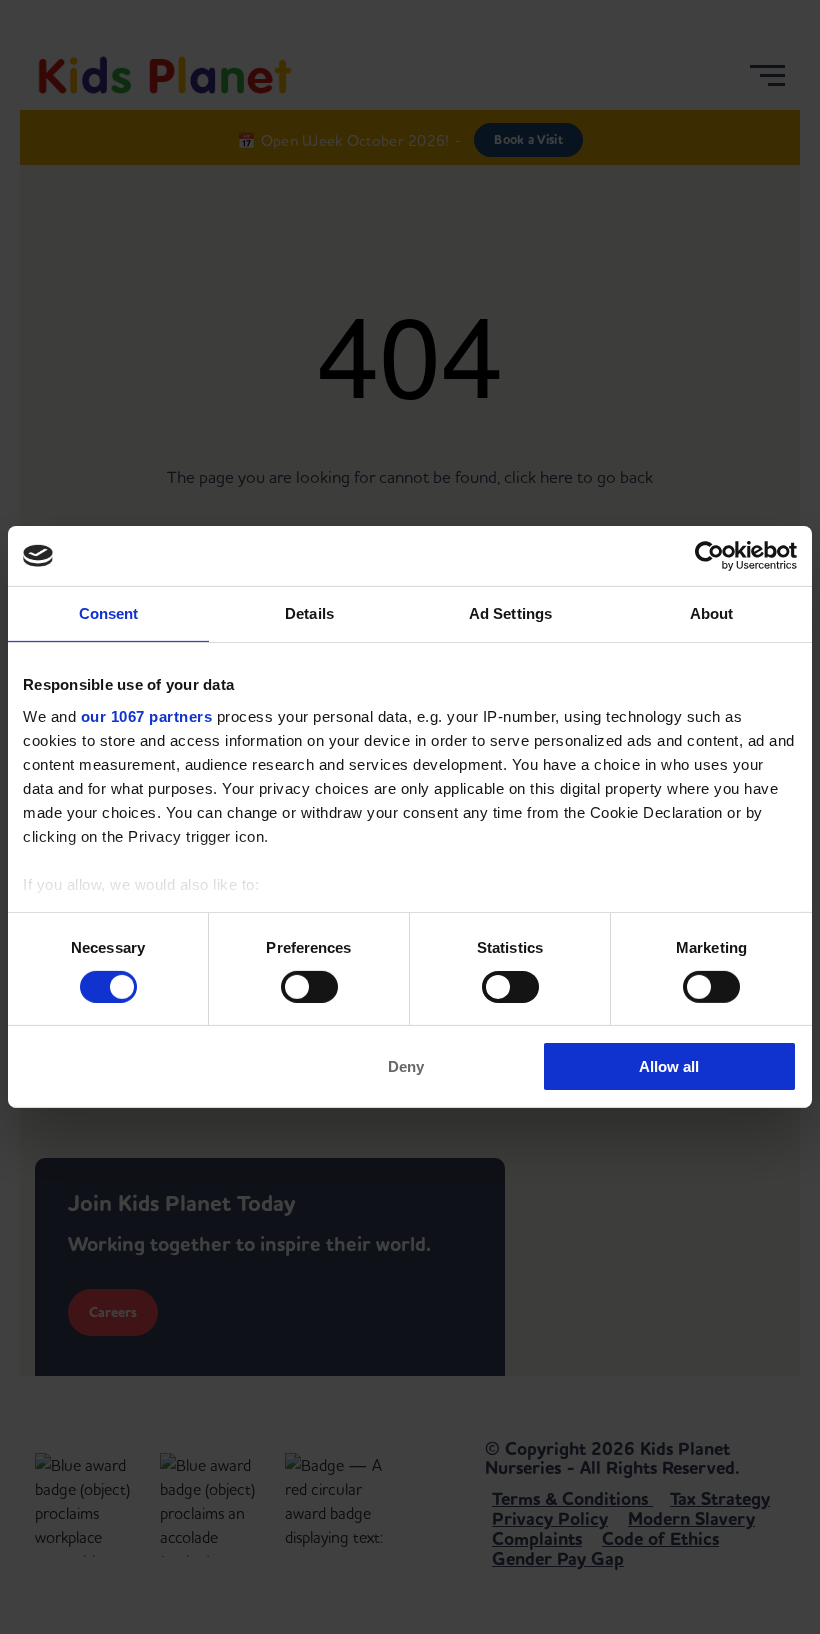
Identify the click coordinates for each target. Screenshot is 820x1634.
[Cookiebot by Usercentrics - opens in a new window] (709, 556)
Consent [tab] (109, 613)
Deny (406, 1066)
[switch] (309, 987)
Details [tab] (309, 613)
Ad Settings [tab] (510, 613)
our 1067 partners (147, 715)
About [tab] (712, 613)
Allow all (669, 1066)
